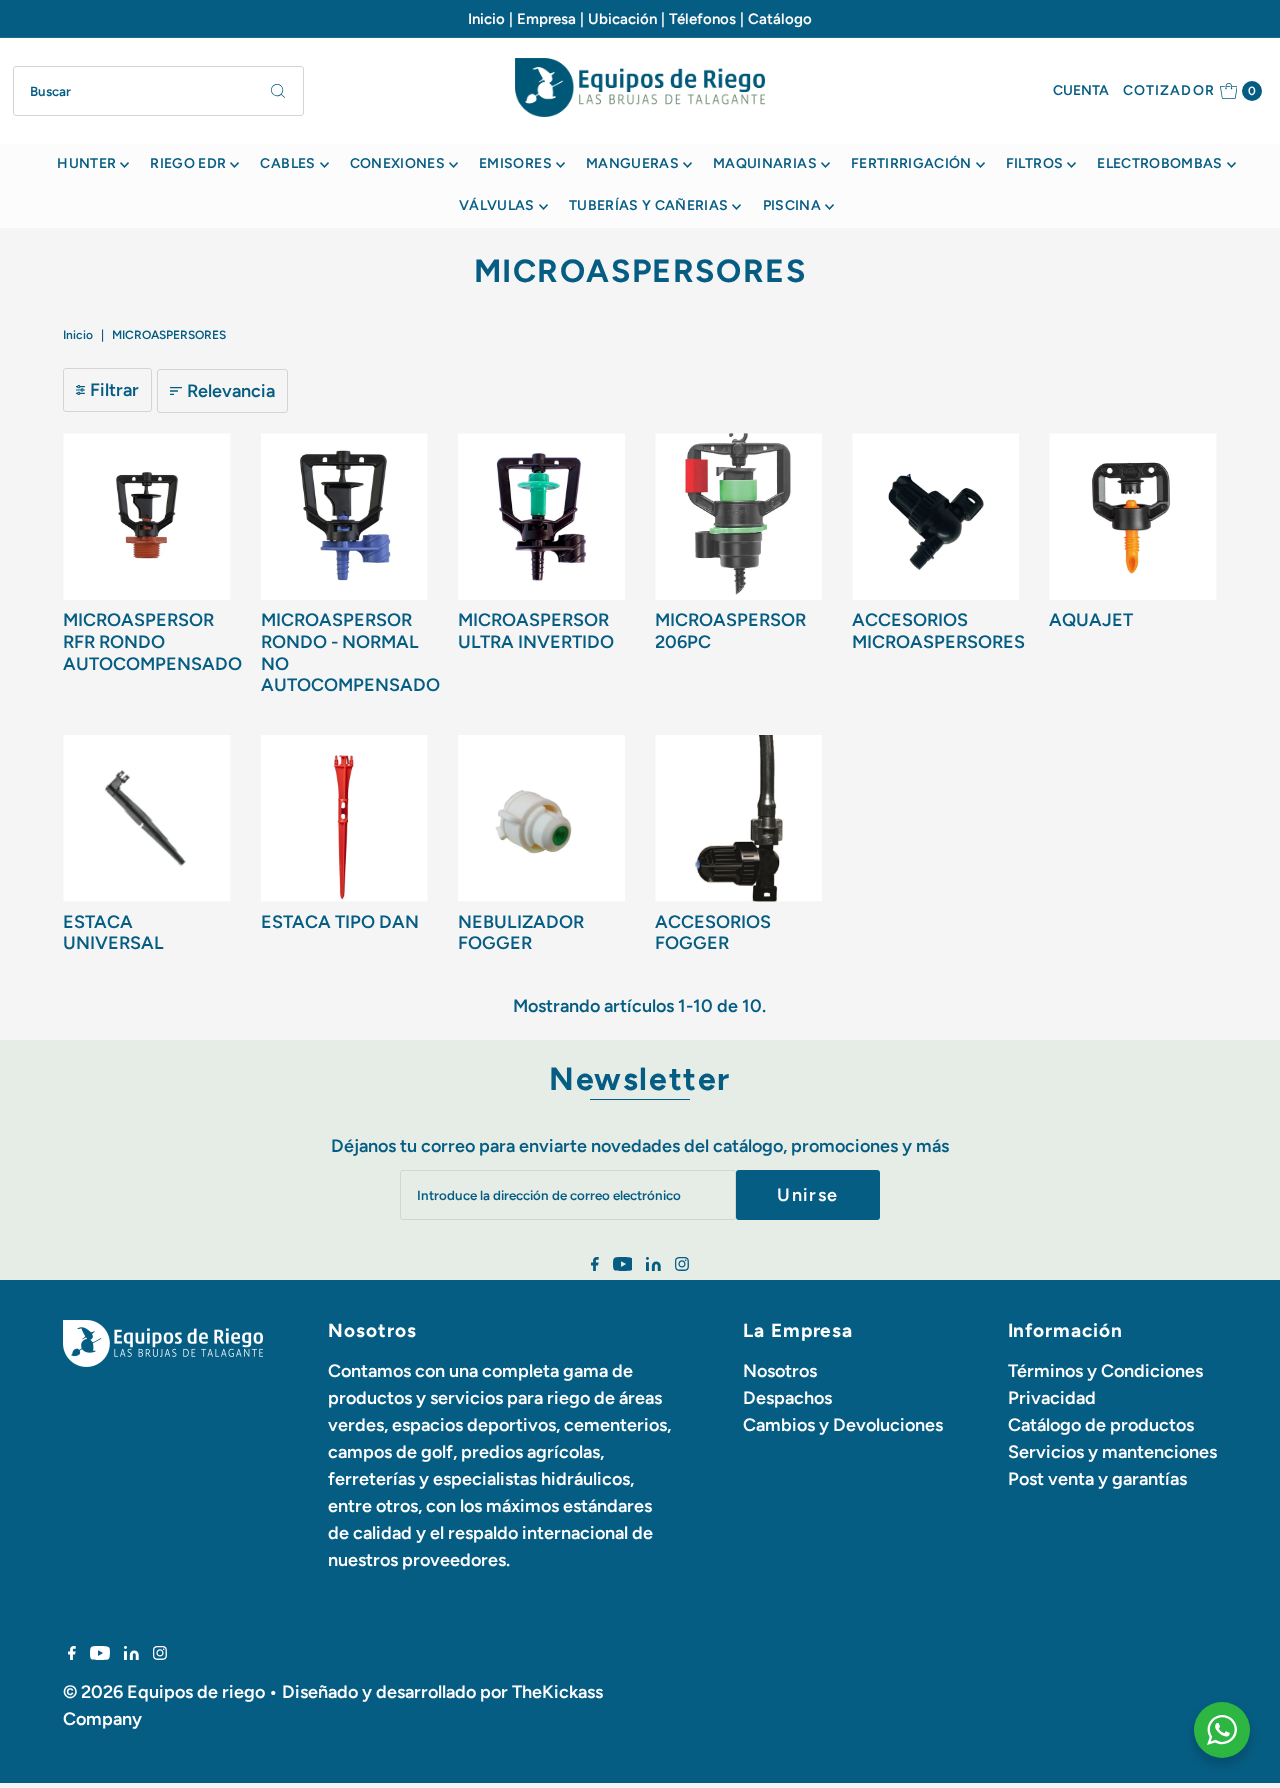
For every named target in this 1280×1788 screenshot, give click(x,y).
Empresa (546, 19)
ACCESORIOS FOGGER (713, 933)
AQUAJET (1091, 620)
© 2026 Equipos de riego (164, 1692)
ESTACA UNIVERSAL (113, 933)
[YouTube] (623, 1265)
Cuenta (1081, 90)
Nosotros (780, 1371)
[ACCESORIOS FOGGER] (738, 818)
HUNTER (86, 163)
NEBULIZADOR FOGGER (521, 933)
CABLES (287, 163)
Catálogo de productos (1101, 1425)
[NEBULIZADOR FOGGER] (541, 818)
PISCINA (792, 205)
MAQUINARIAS (765, 163)
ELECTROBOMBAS (1160, 163)
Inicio (486, 19)
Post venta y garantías (1097, 1479)
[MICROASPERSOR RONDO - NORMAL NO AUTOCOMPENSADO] (344, 516)
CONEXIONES (398, 163)
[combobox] (158, 91)
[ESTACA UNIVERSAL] (146, 818)
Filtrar (114, 390)
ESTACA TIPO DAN (340, 922)
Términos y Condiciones (1105, 1371)
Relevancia (231, 391)
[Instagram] (682, 1265)
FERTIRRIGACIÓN (911, 163)
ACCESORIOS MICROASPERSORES (938, 631)
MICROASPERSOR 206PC (730, 631)
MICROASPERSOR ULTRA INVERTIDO (536, 631)
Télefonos (702, 19)
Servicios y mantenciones (1112, 1452)
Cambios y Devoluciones (843, 1425)
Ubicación (622, 19)
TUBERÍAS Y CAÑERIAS (649, 205)
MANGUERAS (632, 163)
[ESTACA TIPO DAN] (344, 818)
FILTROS (1034, 163)
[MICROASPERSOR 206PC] (738, 516)
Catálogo (780, 19)
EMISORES (515, 163)
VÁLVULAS (497, 205)
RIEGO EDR (188, 163)
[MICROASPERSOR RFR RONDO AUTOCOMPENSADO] (146, 516)
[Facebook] (595, 1265)
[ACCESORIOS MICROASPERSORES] (935, 516)
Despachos (787, 1398)
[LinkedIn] (653, 1265)
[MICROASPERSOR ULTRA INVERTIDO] (541, 516)
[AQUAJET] (1132, 516)
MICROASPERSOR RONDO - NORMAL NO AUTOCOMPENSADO (350, 652)
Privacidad (1052, 1398)
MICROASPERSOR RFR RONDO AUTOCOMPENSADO (152, 641)
